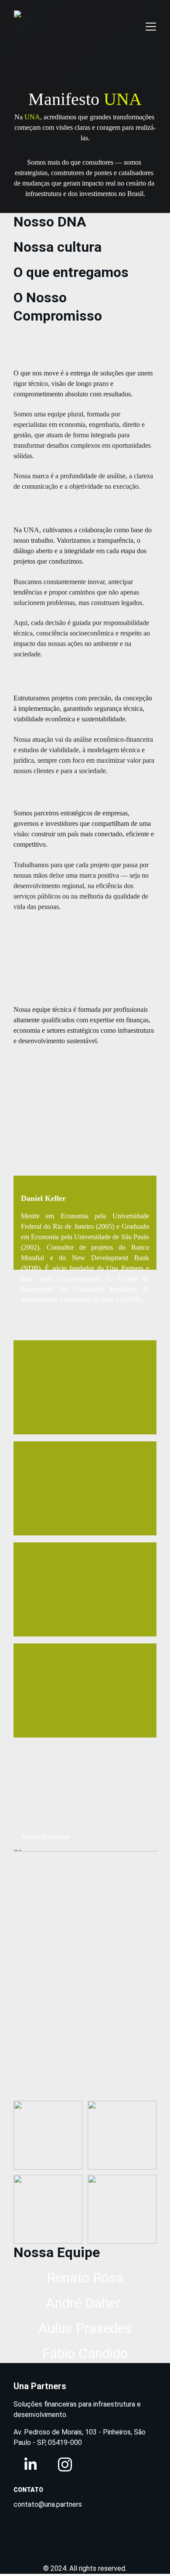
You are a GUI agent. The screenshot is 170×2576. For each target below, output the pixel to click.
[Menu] (151, 27)
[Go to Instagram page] (65, 2464)
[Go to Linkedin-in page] (31, 2464)
